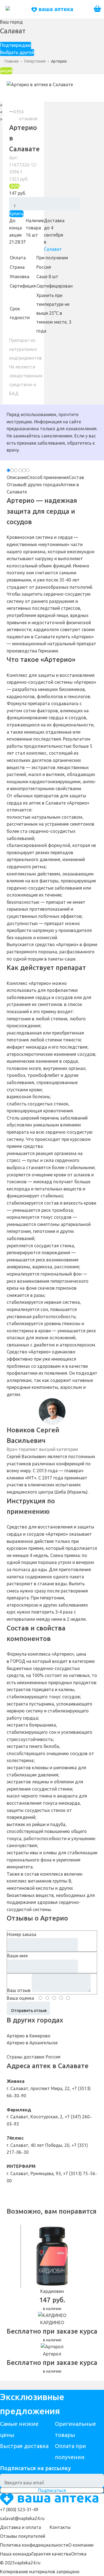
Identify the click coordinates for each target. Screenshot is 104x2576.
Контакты (60, 2527)
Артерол (52, 2354)
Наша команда (16, 2554)
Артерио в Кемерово (29, 2036)
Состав (76, 477)
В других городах (42, 485)
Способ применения (48, 477)
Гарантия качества (51, 2554)
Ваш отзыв (19, 1990)
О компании (81, 2545)
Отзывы (15, 485)
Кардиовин (52, 2291)
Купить (16, 214)
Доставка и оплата (21, 2527)
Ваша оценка (20, 1998)
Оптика (79, 2554)
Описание (17, 477)
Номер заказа (22, 1934)
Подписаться (52, 2490)
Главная (12, 61)
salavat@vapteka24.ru (22, 2518)
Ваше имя (17, 1956)
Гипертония (35, 61)
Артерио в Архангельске (32, 2043)
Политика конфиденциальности (34, 2545)
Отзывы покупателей (23, 2536)
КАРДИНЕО (52, 2323)
